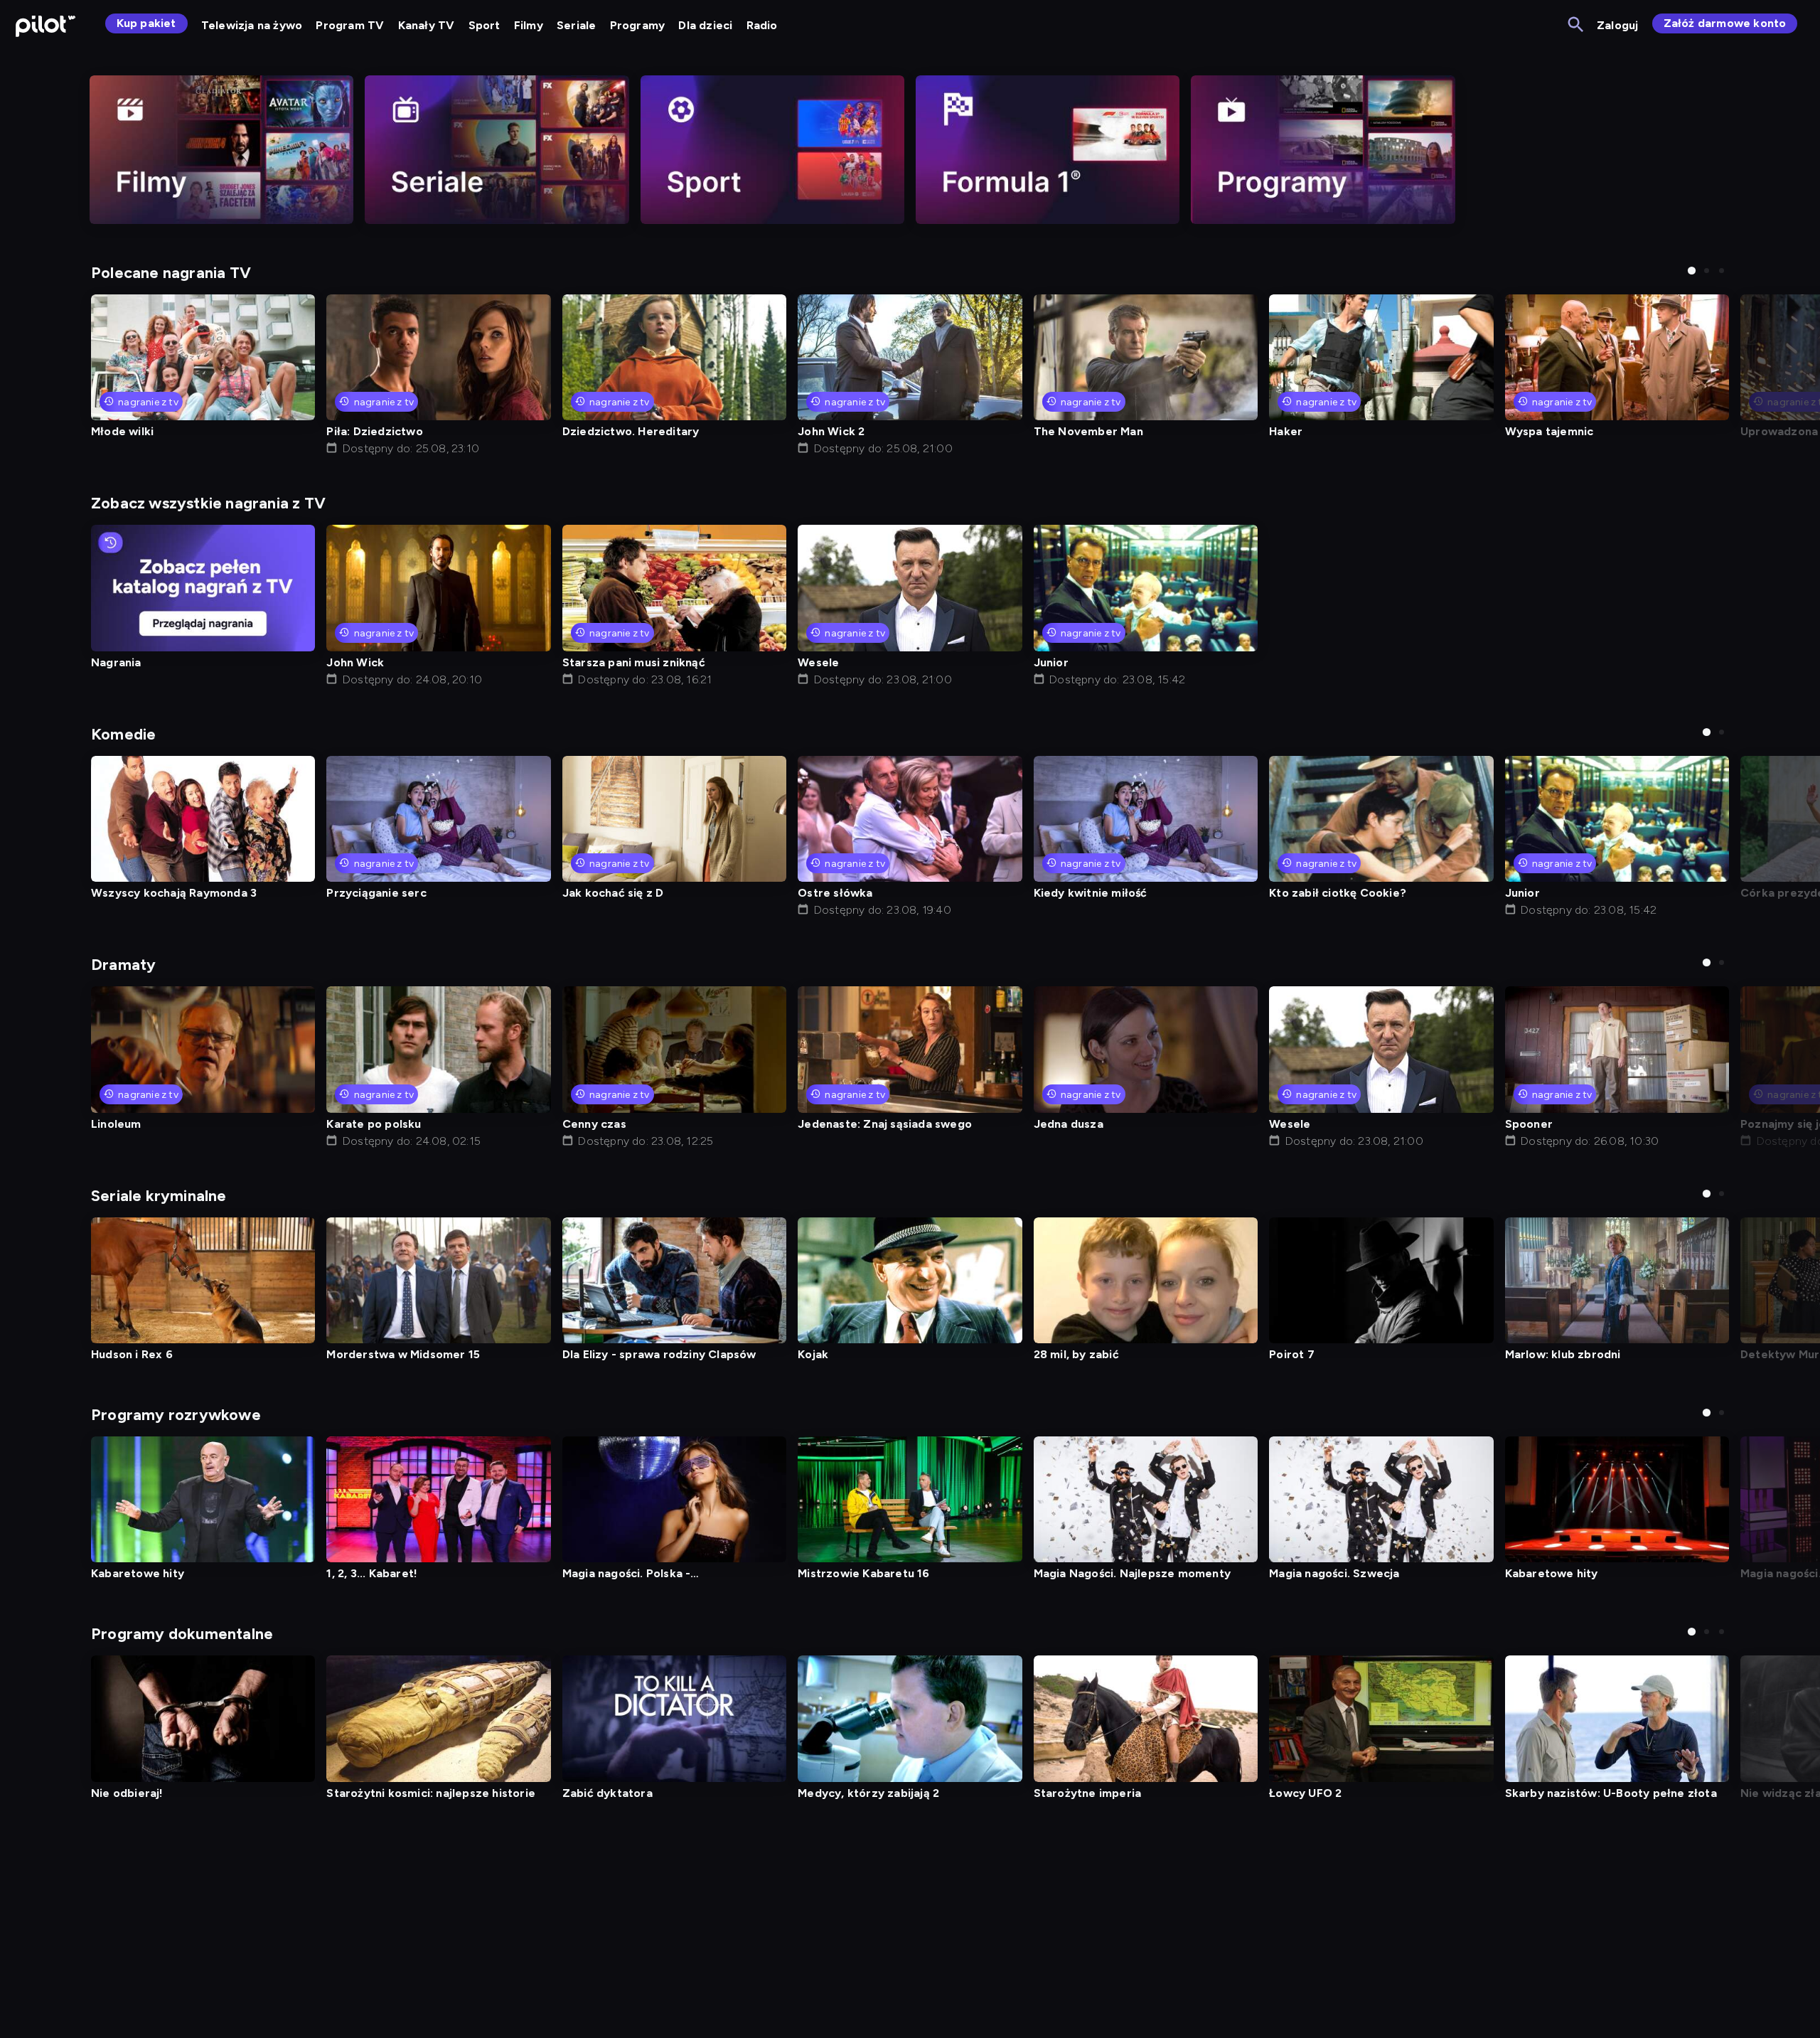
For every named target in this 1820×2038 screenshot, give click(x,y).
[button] (1692, 271)
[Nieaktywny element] (221, 150)
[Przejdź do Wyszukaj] (1577, 25)
